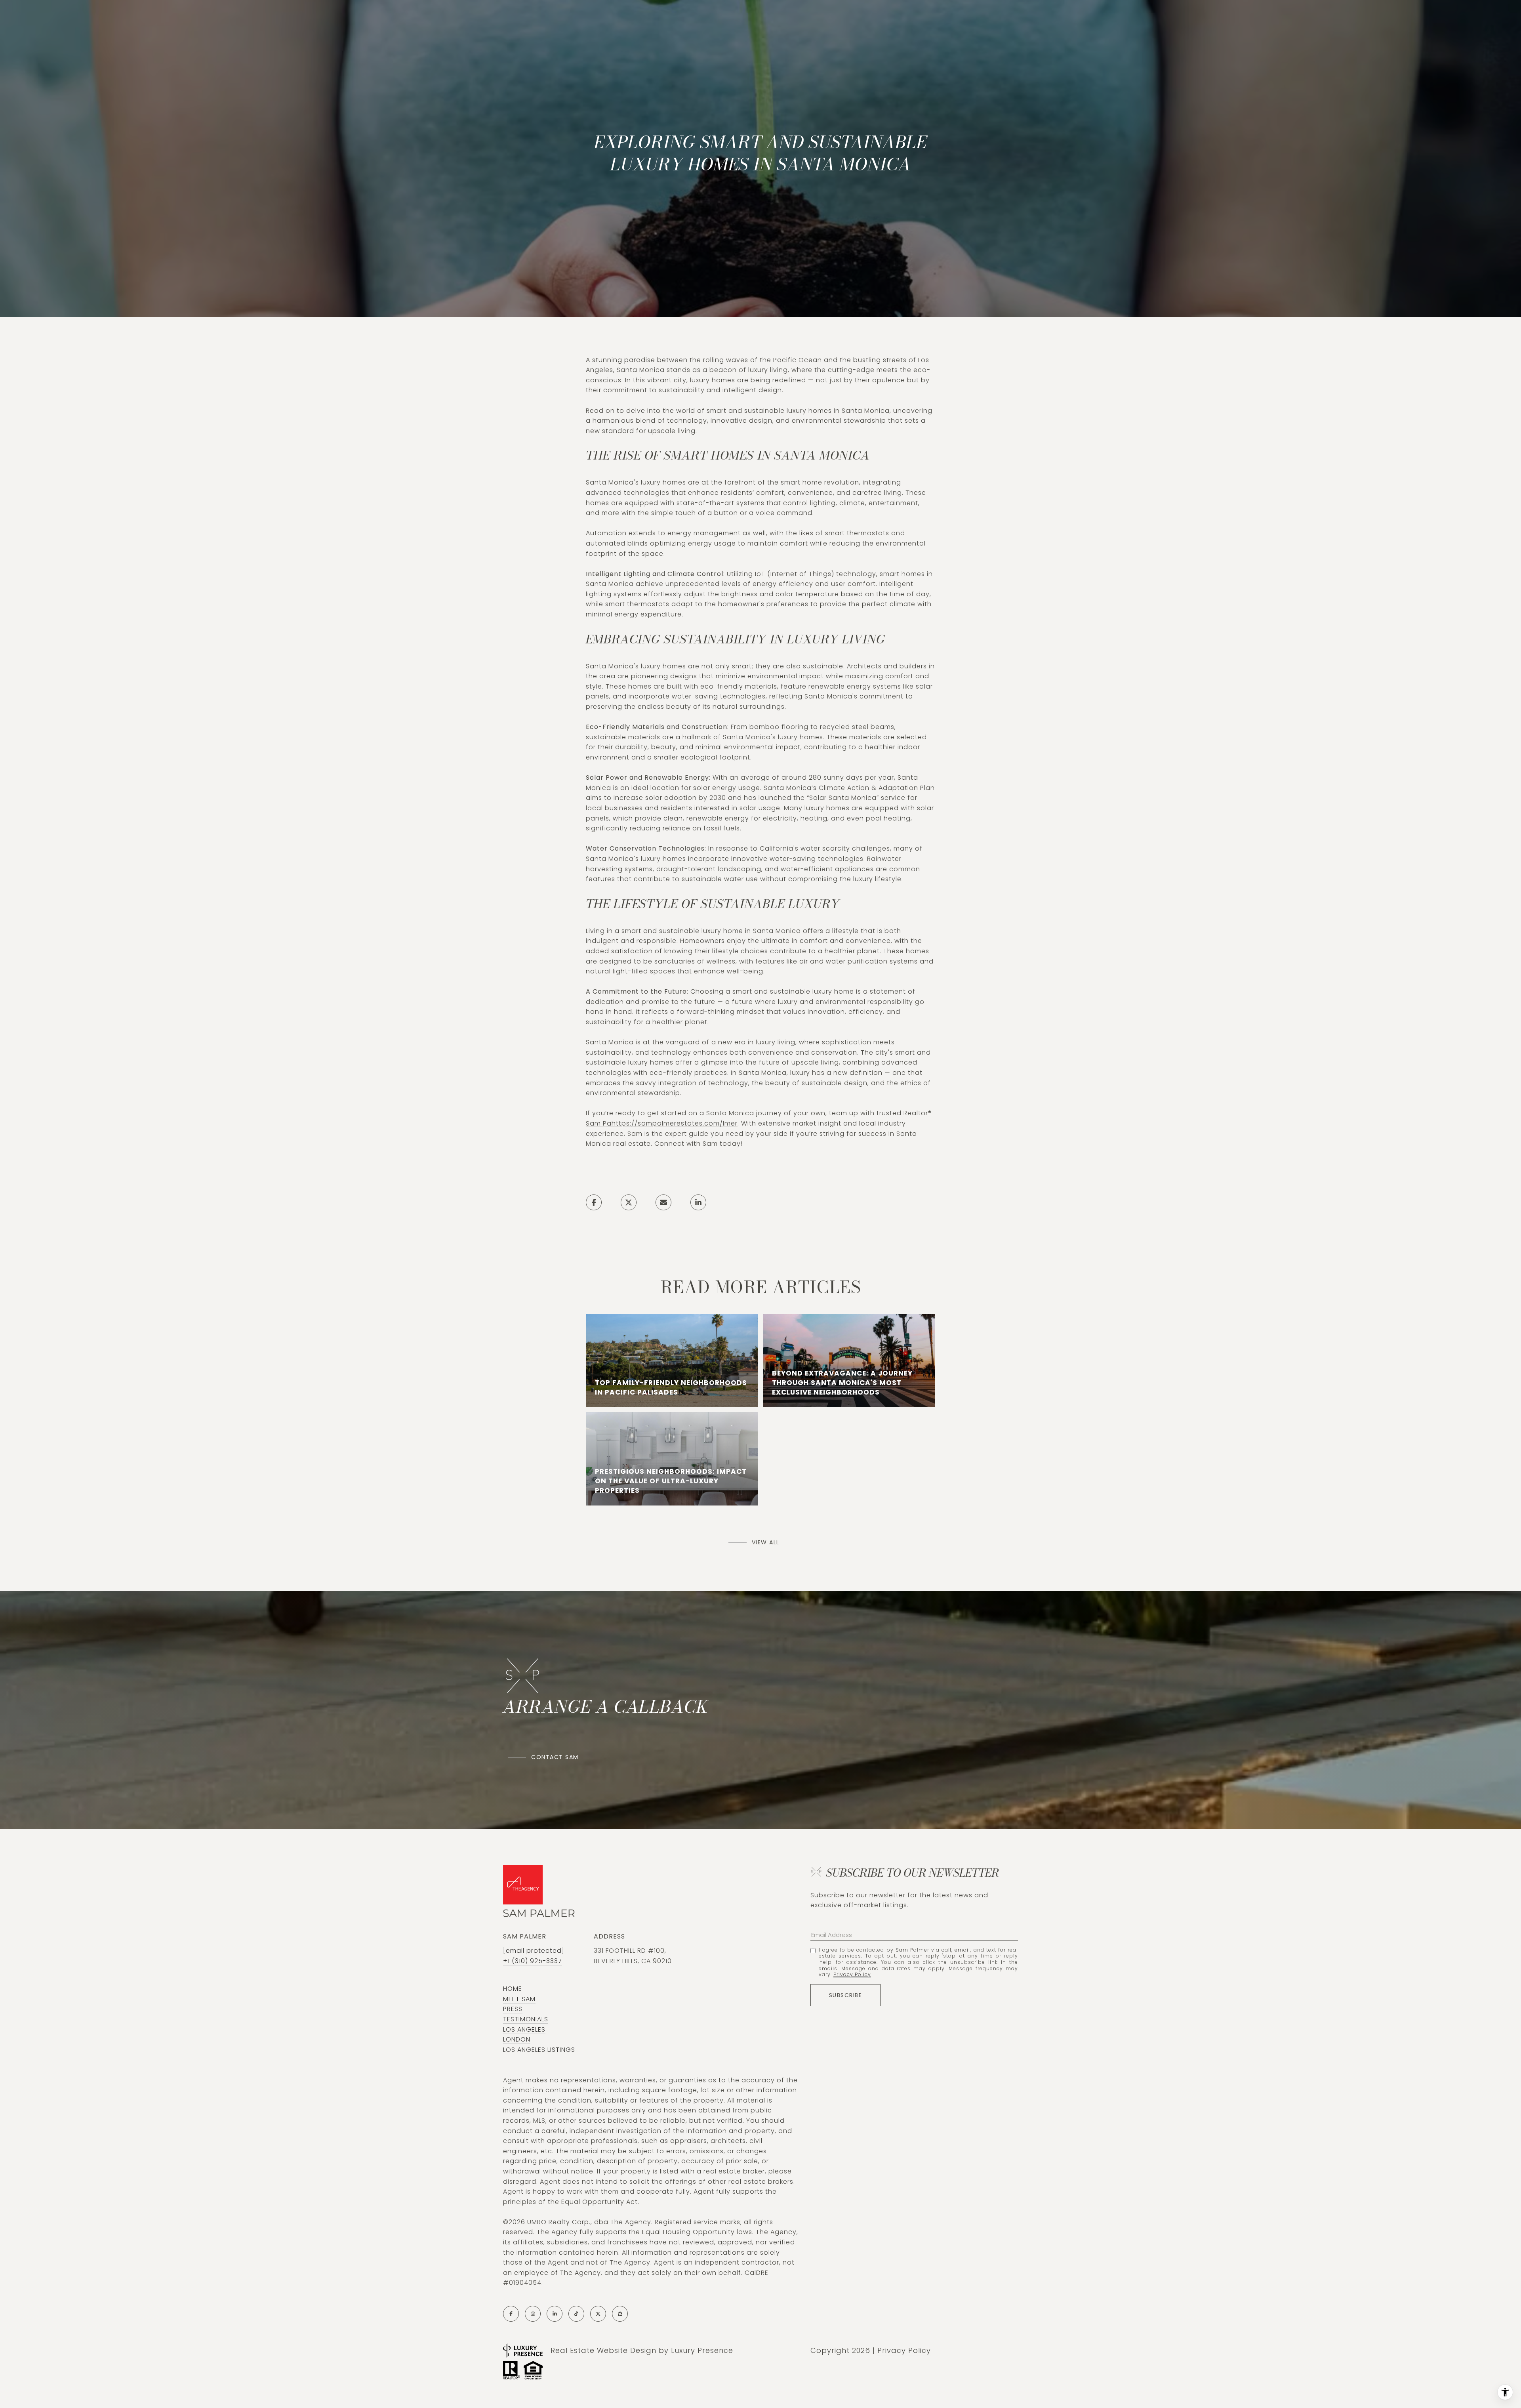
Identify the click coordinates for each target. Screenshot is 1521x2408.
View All (766, 1542)
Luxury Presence (702, 2350)
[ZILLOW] (620, 2314)
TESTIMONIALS (526, 2019)
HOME (513, 1989)
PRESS (513, 2009)
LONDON (517, 2039)
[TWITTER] (598, 2314)
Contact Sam (555, 1757)
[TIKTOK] (576, 2314)
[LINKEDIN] (555, 2314)
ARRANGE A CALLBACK (606, 1707)
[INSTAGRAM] (533, 2314)
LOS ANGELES (524, 2029)
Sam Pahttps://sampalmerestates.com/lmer (662, 1123)
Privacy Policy (852, 1974)
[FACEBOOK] (511, 2314)
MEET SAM (519, 1999)
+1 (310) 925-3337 (533, 1961)
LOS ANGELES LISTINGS (539, 2050)
